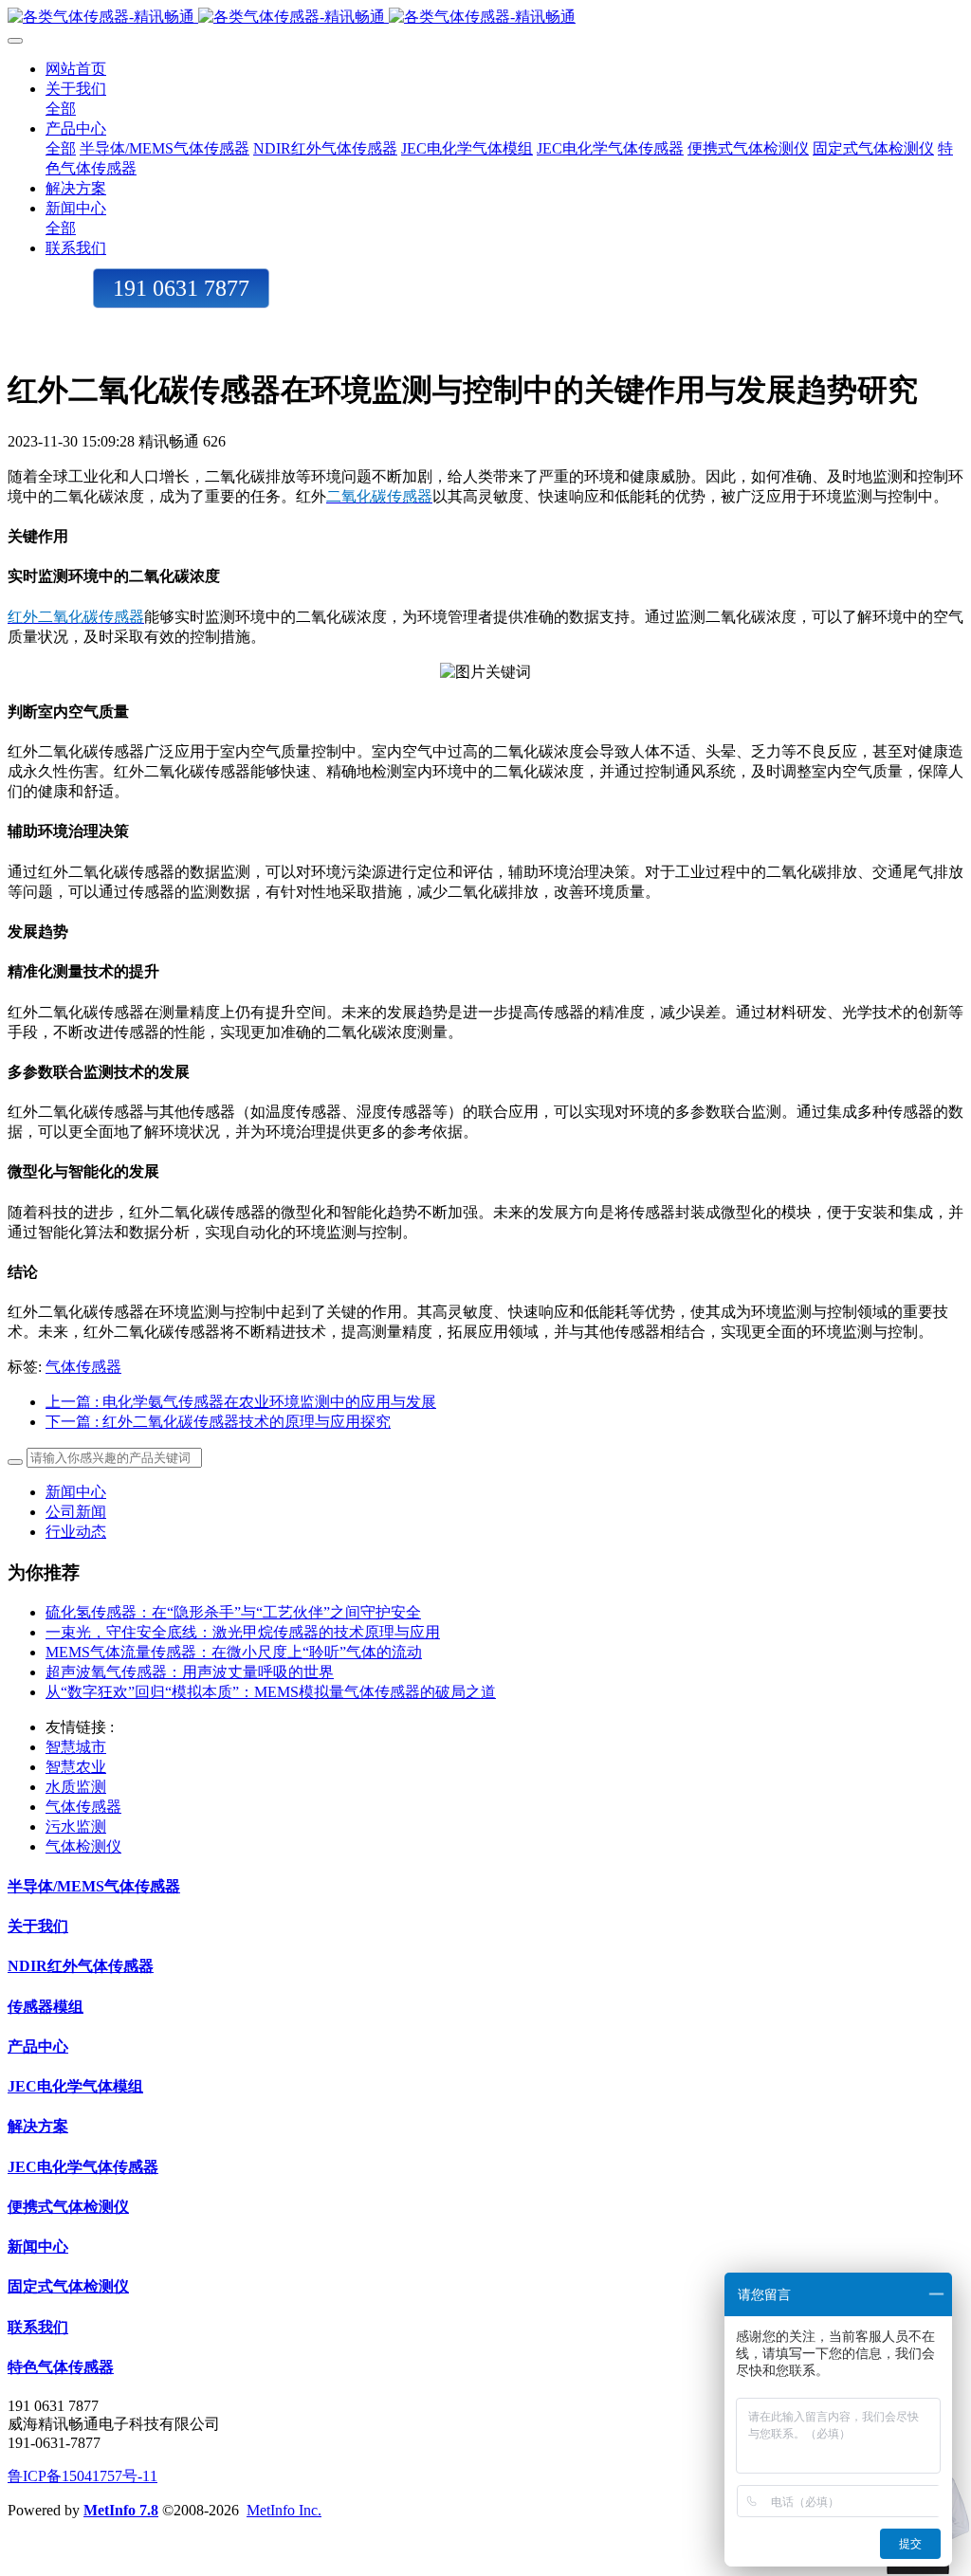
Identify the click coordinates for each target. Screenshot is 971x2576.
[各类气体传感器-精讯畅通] (485, 18)
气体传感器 (83, 1367)
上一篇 (241, 1402)
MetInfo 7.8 (121, 2510)
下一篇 (218, 1422)
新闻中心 (76, 1492)
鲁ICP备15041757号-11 (82, 2476)
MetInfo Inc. (284, 2510)
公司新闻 (76, 1512)
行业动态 (76, 1532)
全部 (61, 109)
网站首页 (76, 69)
